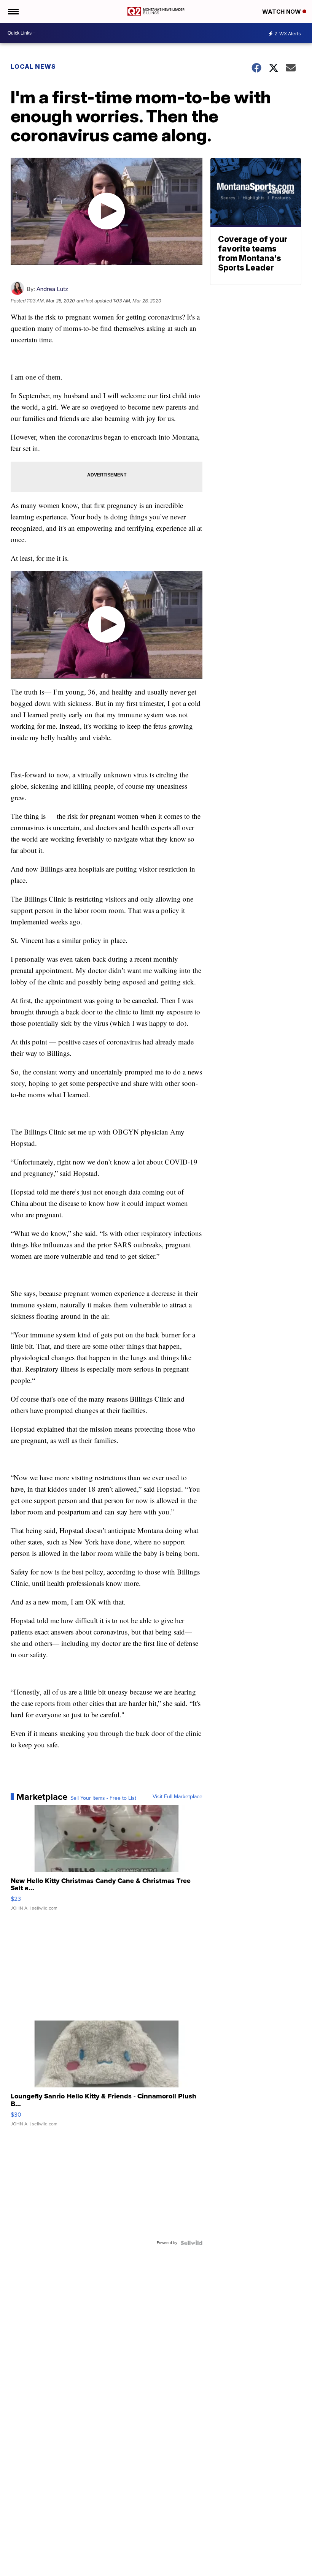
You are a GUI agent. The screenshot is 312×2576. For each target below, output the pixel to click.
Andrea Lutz (52, 289)
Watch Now (282, 12)
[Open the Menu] (13, 11)
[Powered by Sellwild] (191, 2243)
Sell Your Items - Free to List (103, 1798)
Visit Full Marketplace (177, 1797)
